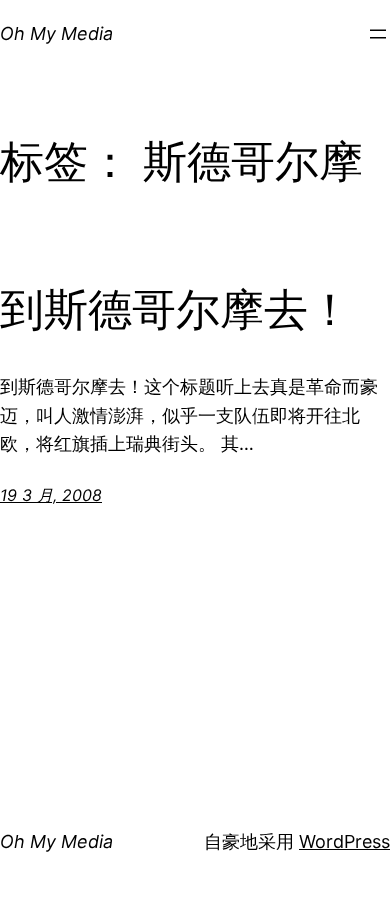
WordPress (344, 841)
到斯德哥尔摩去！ (176, 310)
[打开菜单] (378, 34)
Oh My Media (56, 33)
